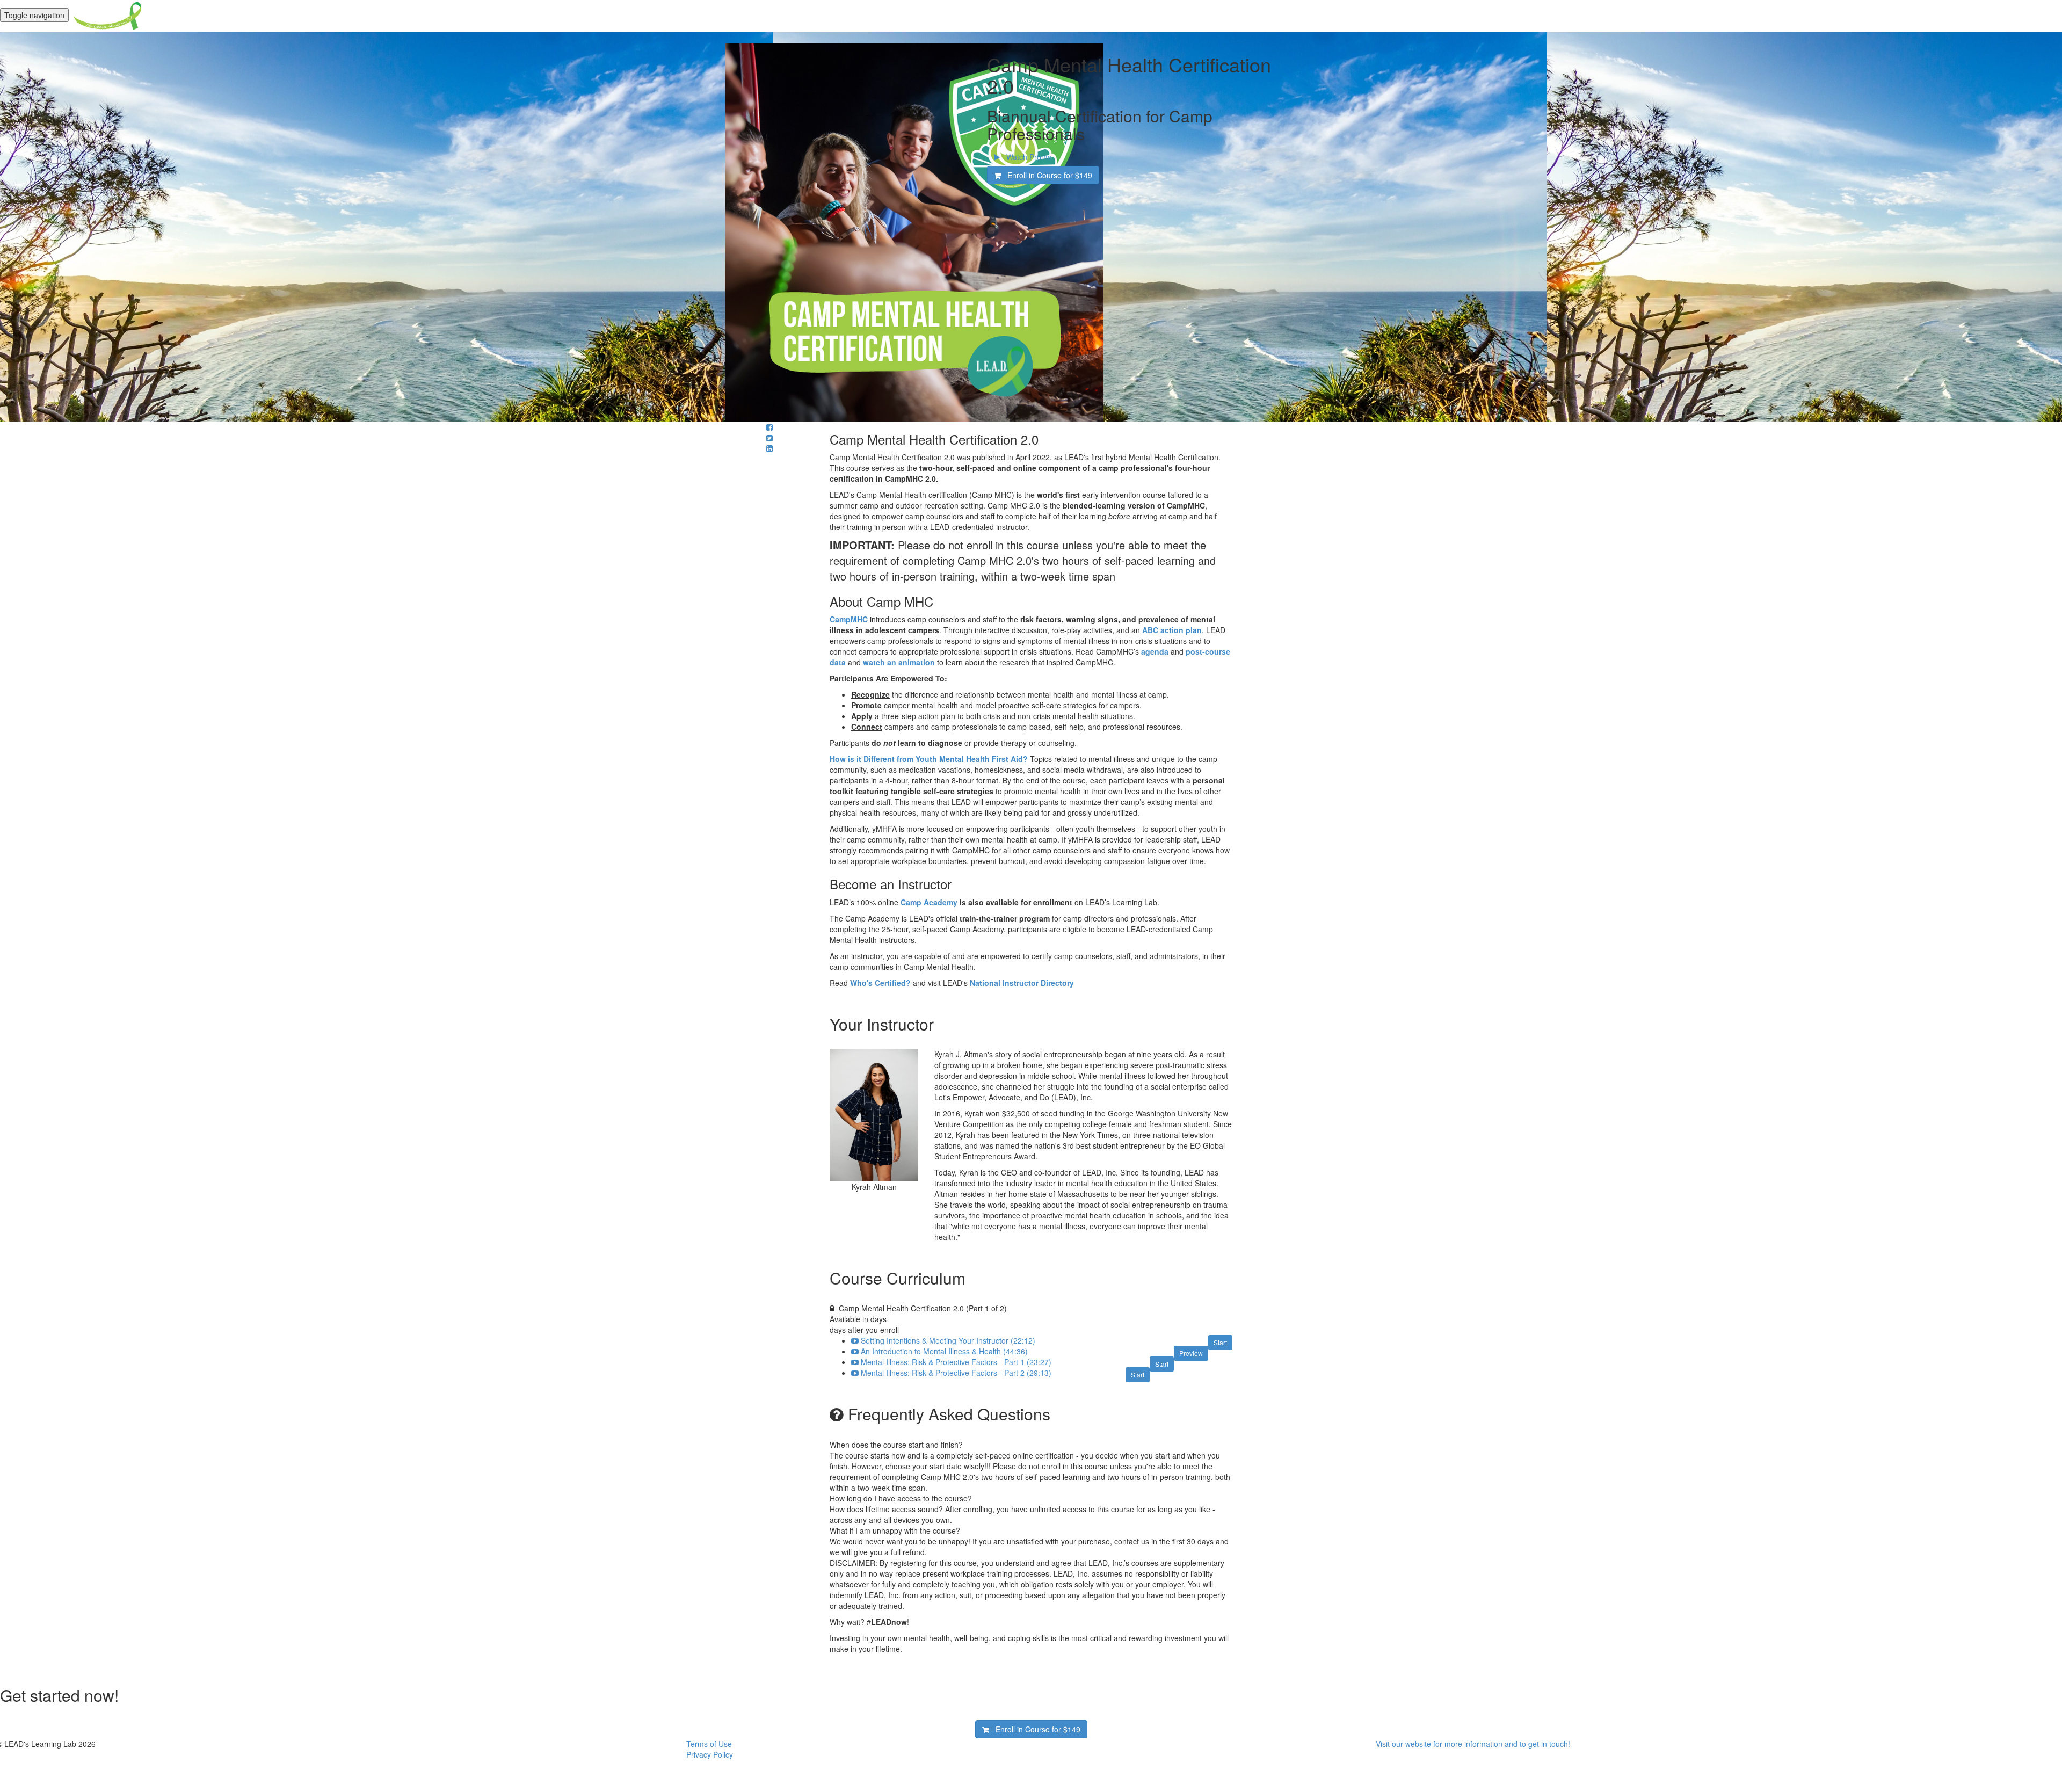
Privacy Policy (710, 1754)
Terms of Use (709, 1744)
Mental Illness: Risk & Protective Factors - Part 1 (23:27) (956, 1362)
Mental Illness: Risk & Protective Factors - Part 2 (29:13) (956, 1373)
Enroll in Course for (1047, 175)
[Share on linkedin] (769, 448)
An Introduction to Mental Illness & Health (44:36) (944, 1351)
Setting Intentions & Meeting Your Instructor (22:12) (948, 1340)
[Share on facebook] (769, 427)
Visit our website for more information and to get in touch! (1473, 1744)
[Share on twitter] (769, 438)
